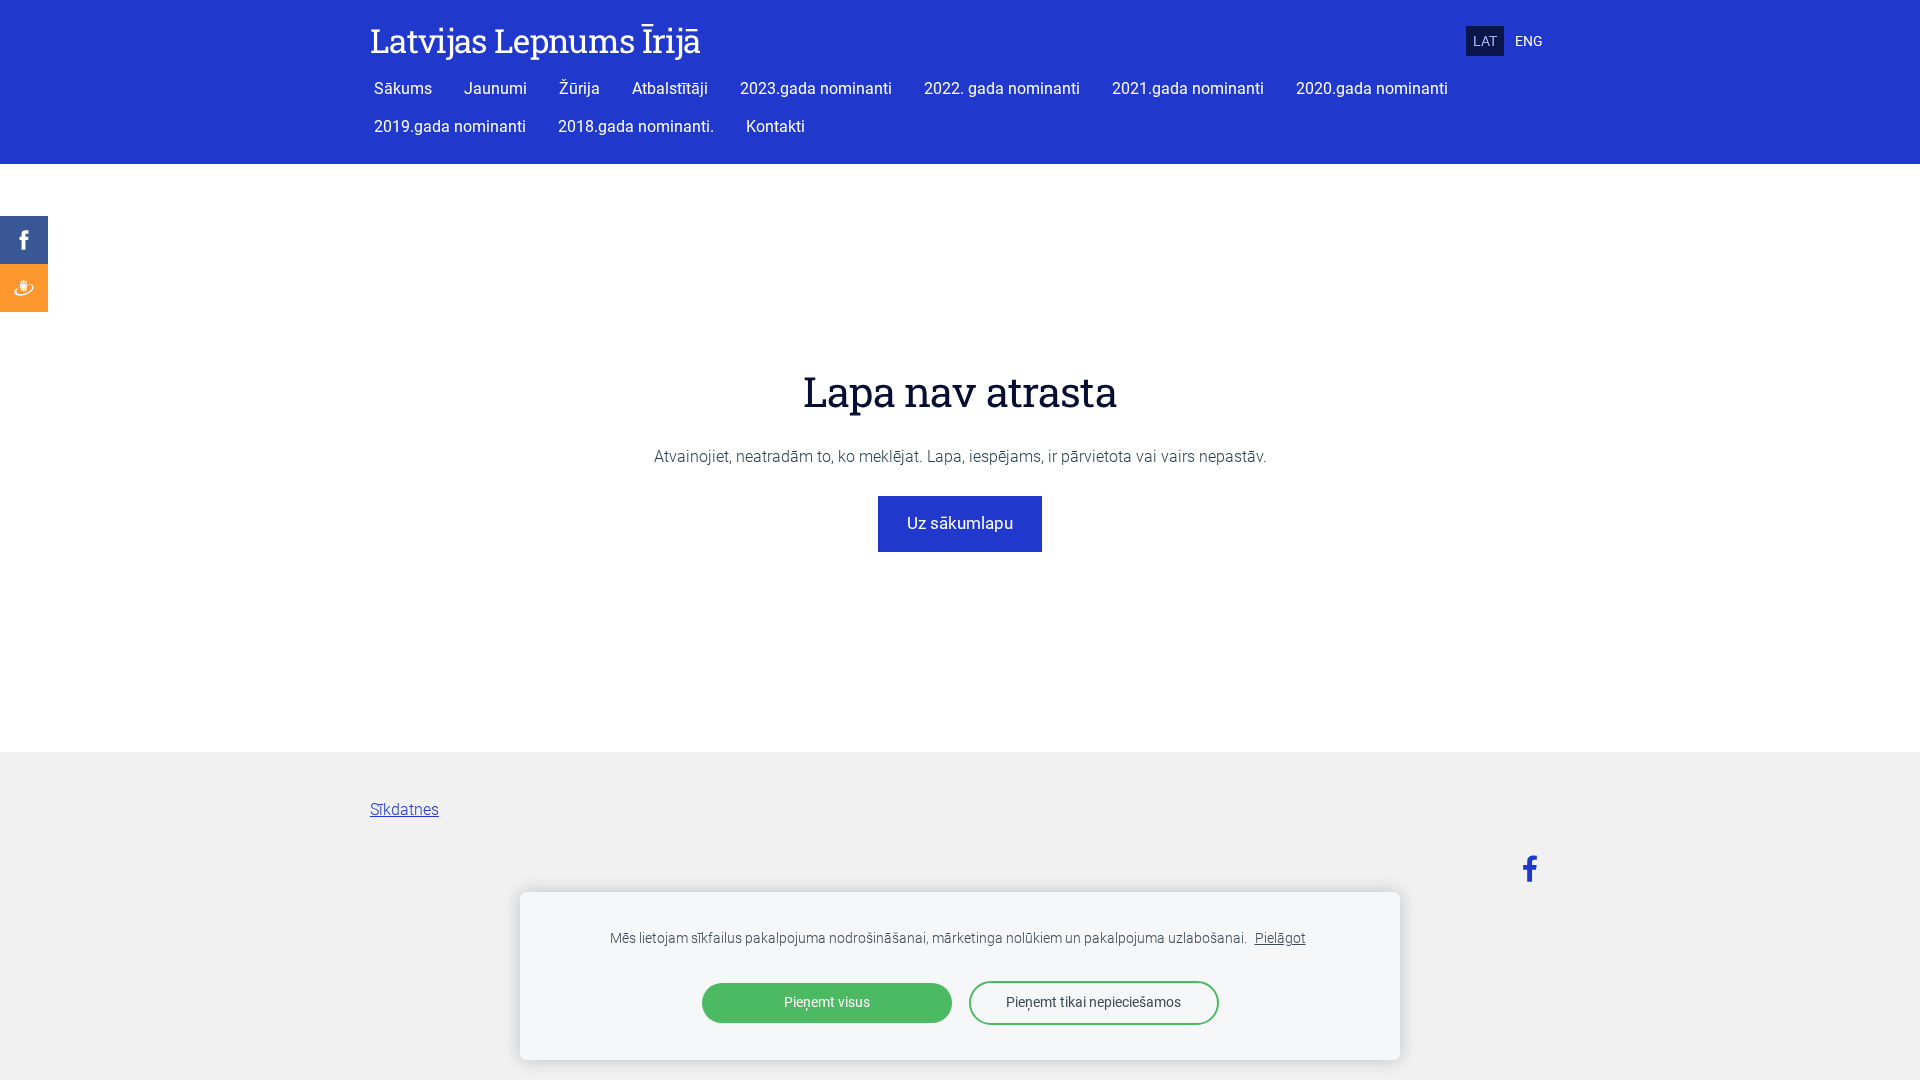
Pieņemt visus (827, 1002)
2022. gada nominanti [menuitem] (1002, 88)
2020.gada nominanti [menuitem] (1372, 88)
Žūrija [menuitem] (579, 88)
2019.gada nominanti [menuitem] (450, 126)
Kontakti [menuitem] (775, 126)
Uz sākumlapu (960, 523)
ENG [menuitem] (1529, 41)
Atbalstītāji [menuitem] (670, 88)
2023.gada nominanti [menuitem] (816, 88)
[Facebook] (1530, 868)
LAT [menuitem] (1485, 41)
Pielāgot (1280, 938)
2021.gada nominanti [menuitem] (1188, 88)
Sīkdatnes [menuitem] (404, 809)
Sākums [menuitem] (403, 88)
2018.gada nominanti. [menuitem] (636, 126)
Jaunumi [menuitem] (495, 88)
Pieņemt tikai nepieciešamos (1093, 1002)
